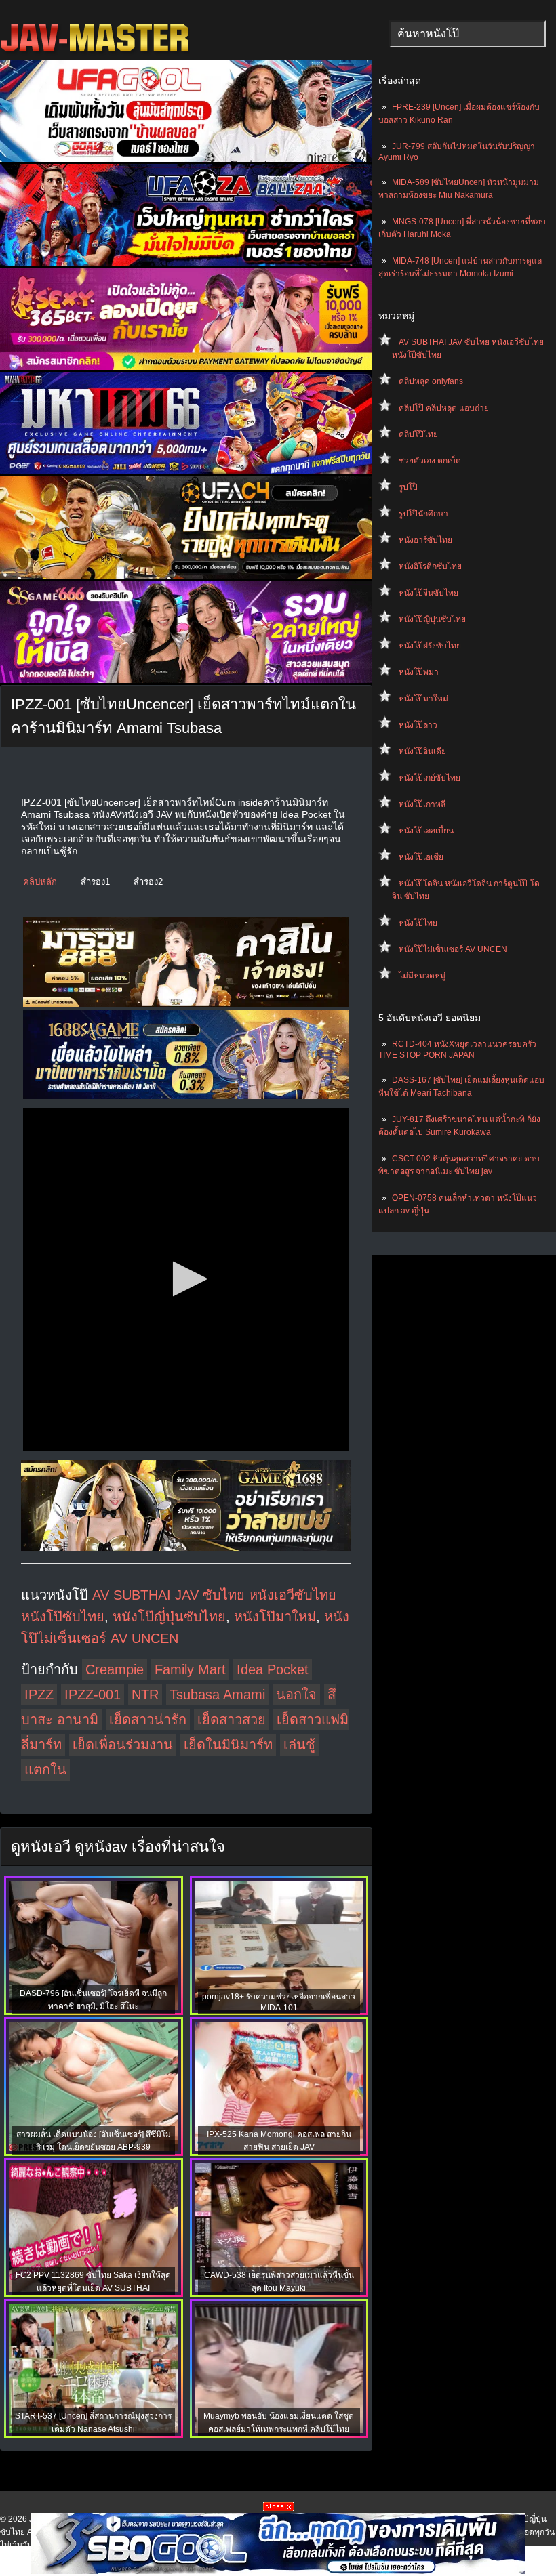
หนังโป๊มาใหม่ (423, 699)
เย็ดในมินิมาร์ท (228, 1745)
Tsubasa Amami (217, 1695)
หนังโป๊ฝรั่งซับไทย (430, 646)
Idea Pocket (273, 1669)
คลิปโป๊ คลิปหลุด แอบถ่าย (444, 408)
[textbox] (468, 34)
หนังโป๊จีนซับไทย (429, 593)
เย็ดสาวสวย (232, 1720)
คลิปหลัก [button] (40, 882)
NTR (145, 1695)
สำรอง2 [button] (148, 882)
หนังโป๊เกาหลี (422, 804)
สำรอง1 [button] (95, 882)
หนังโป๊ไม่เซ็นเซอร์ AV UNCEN (453, 949)
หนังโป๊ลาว (418, 725)
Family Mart (190, 1669)
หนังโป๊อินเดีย (422, 751)
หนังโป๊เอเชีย (421, 857)
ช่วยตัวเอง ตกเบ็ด (430, 461)
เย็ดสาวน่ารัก (148, 1720)
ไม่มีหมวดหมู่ (422, 976)
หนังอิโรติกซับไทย (430, 566)
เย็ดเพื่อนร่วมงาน (123, 1745)
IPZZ (39, 1695)
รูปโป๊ (408, 487)
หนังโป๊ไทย (418, 923)
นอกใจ (296, 1695)
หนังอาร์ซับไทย (425, 540)
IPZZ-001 (93, 1695)
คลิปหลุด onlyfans (431, 381)
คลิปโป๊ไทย (418, 434)
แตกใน (45, 1770)
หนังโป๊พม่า (419, 672)
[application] (186, 1280)
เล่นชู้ (299, 1745)
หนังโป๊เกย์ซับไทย (430, 778)
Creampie (115, 1669)
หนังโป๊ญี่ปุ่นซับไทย (432, 619)
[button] (186, 1279)
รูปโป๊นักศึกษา (423, 514)
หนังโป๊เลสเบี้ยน (426, 831)
